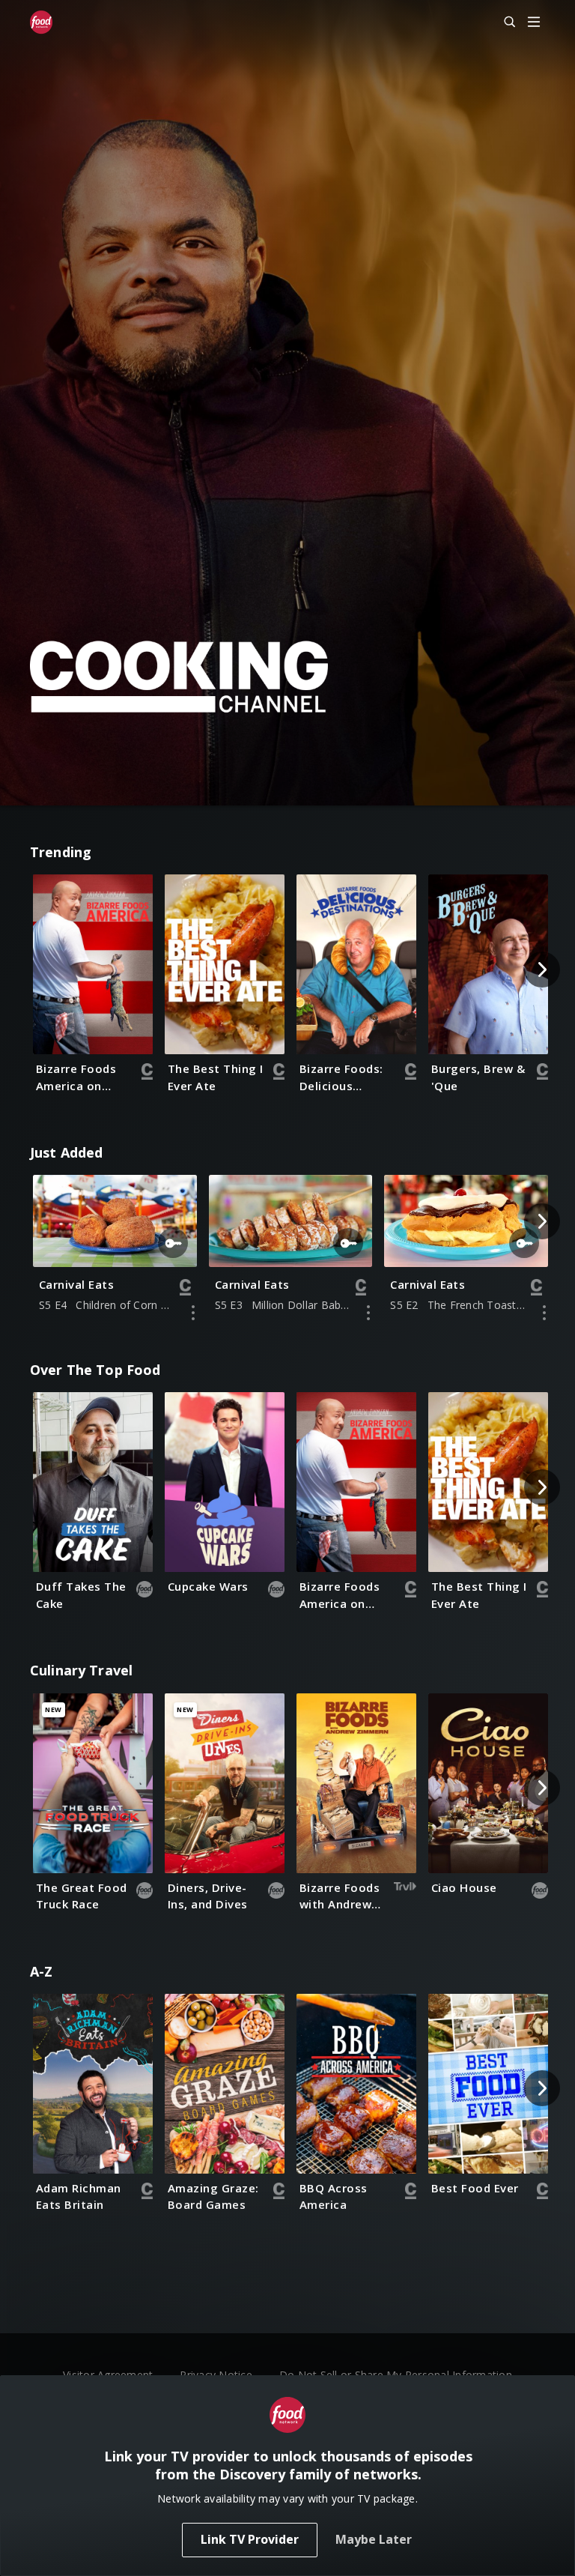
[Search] (503, 22)
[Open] (534, 23)
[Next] (542, 970)
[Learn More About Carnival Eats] (193, 1313)
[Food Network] (41, 22)
